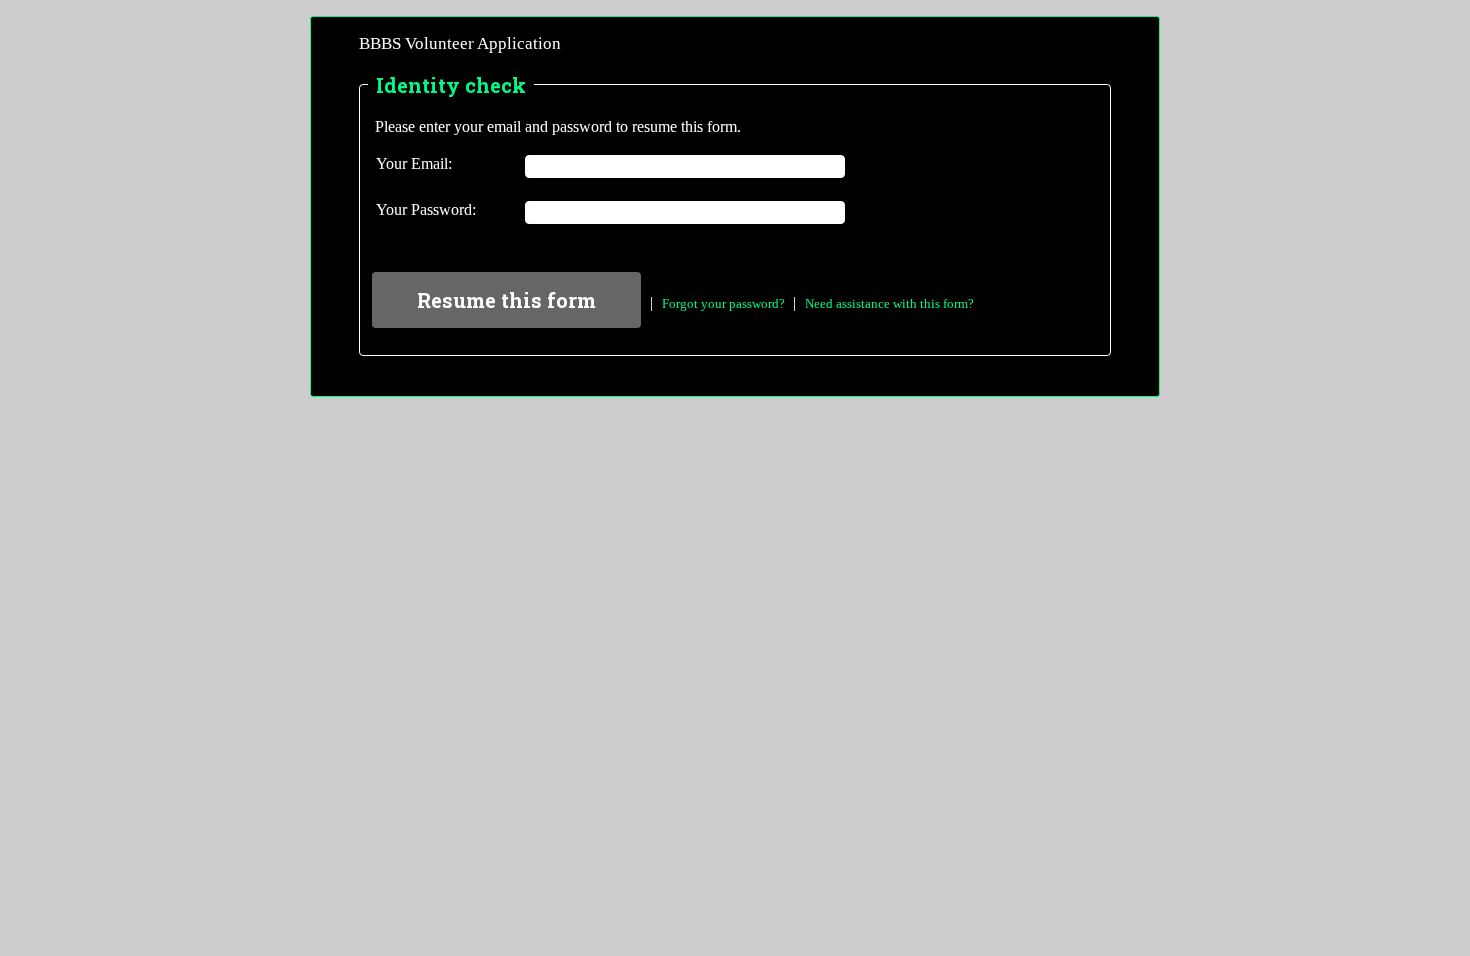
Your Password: (426, 209)
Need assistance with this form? (889, 303)
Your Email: (414, 163)
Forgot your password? (723, 303)
